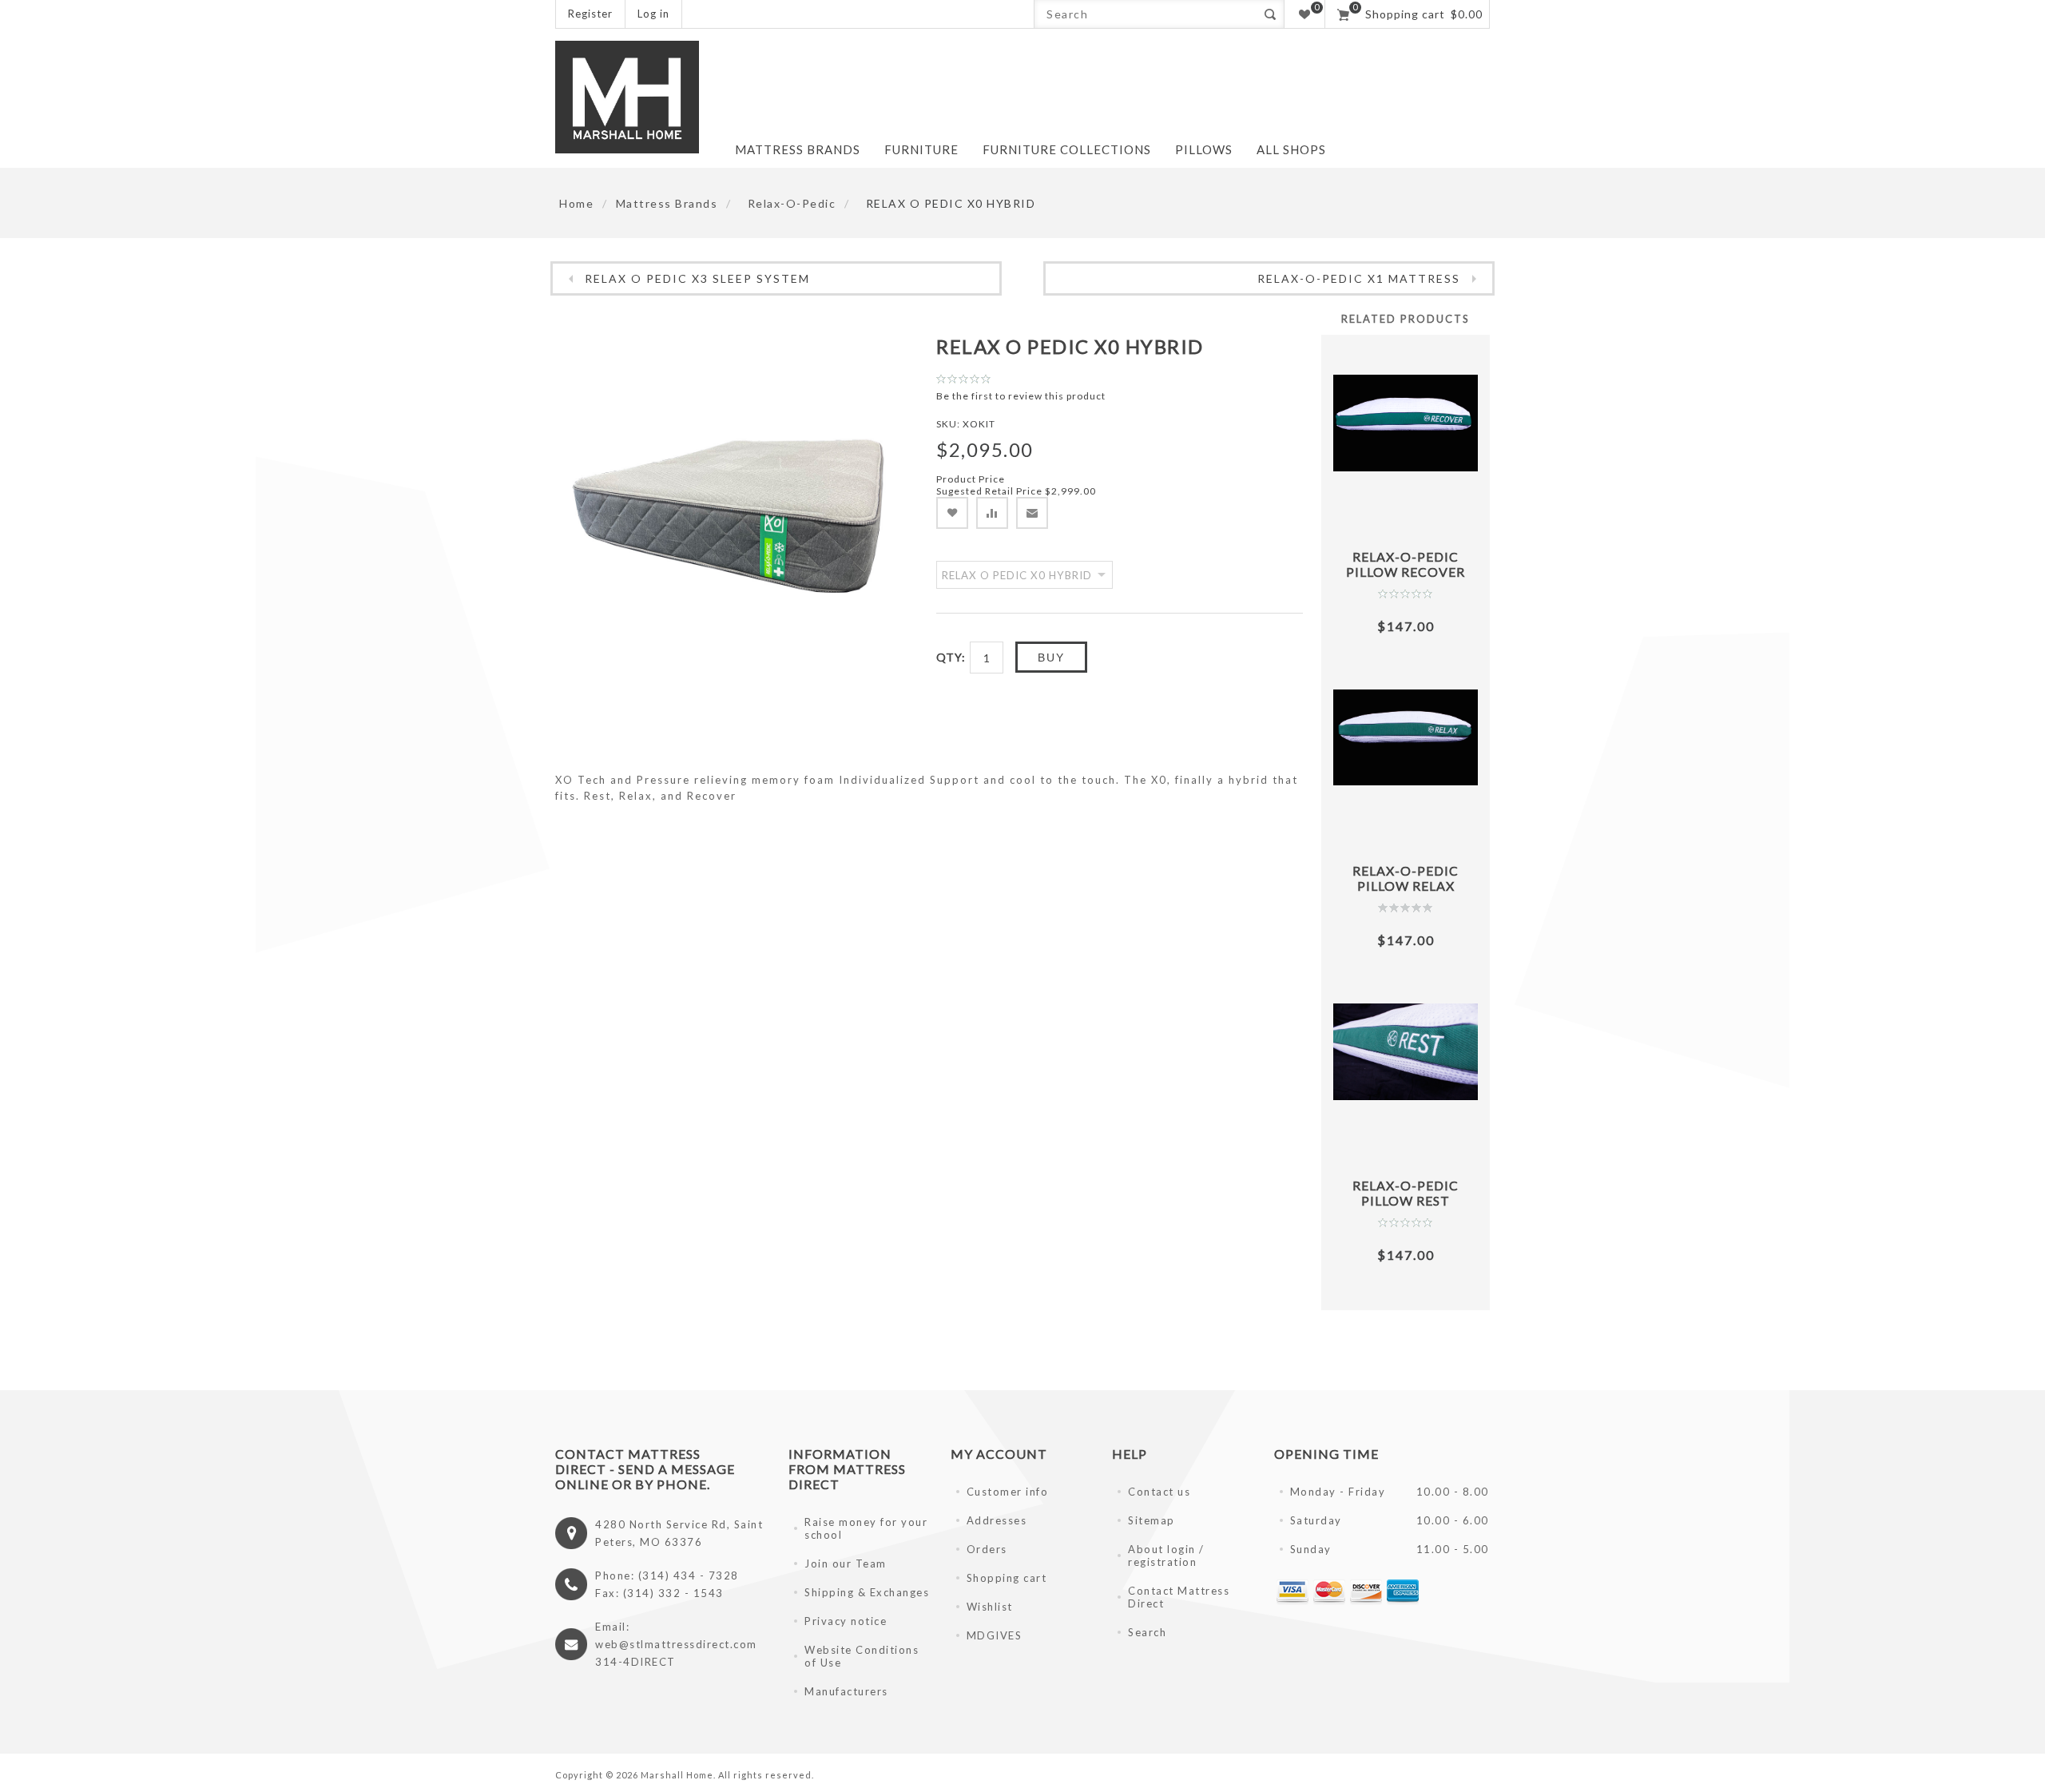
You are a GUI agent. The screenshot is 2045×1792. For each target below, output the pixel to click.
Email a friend (1032, 513)
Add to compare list (992, 513)
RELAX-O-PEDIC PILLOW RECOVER (1406, 564)
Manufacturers (846, 1691)
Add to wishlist (952, 513)
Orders (987, 1549)
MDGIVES (995, 1635)
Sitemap (1152, 1520)
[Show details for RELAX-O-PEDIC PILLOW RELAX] (1406, 738)
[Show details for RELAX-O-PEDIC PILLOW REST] (1406, 1052)
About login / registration (1166, 1556)
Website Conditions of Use (862, 1656)
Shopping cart (1007, 1578)
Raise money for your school (866, 1528)
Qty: (951, 657)
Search (1270, 14)
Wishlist (990, 1607)
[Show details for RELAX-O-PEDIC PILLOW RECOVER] (1406, 423)
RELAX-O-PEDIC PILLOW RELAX (1406, 878)
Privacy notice (846, 1621)
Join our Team (846, 1564)
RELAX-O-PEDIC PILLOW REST (1406, 1193)
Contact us (1159, 1492)
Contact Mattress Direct (1179, 1597)
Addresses (997, 1520)
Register (590, 14)
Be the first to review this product (1021, 396)
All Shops (1291, 149)
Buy (1051, 658)
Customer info (1008, 1492)
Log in (653, 14)
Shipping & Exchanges (867, 1592)
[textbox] (1145, 14)
